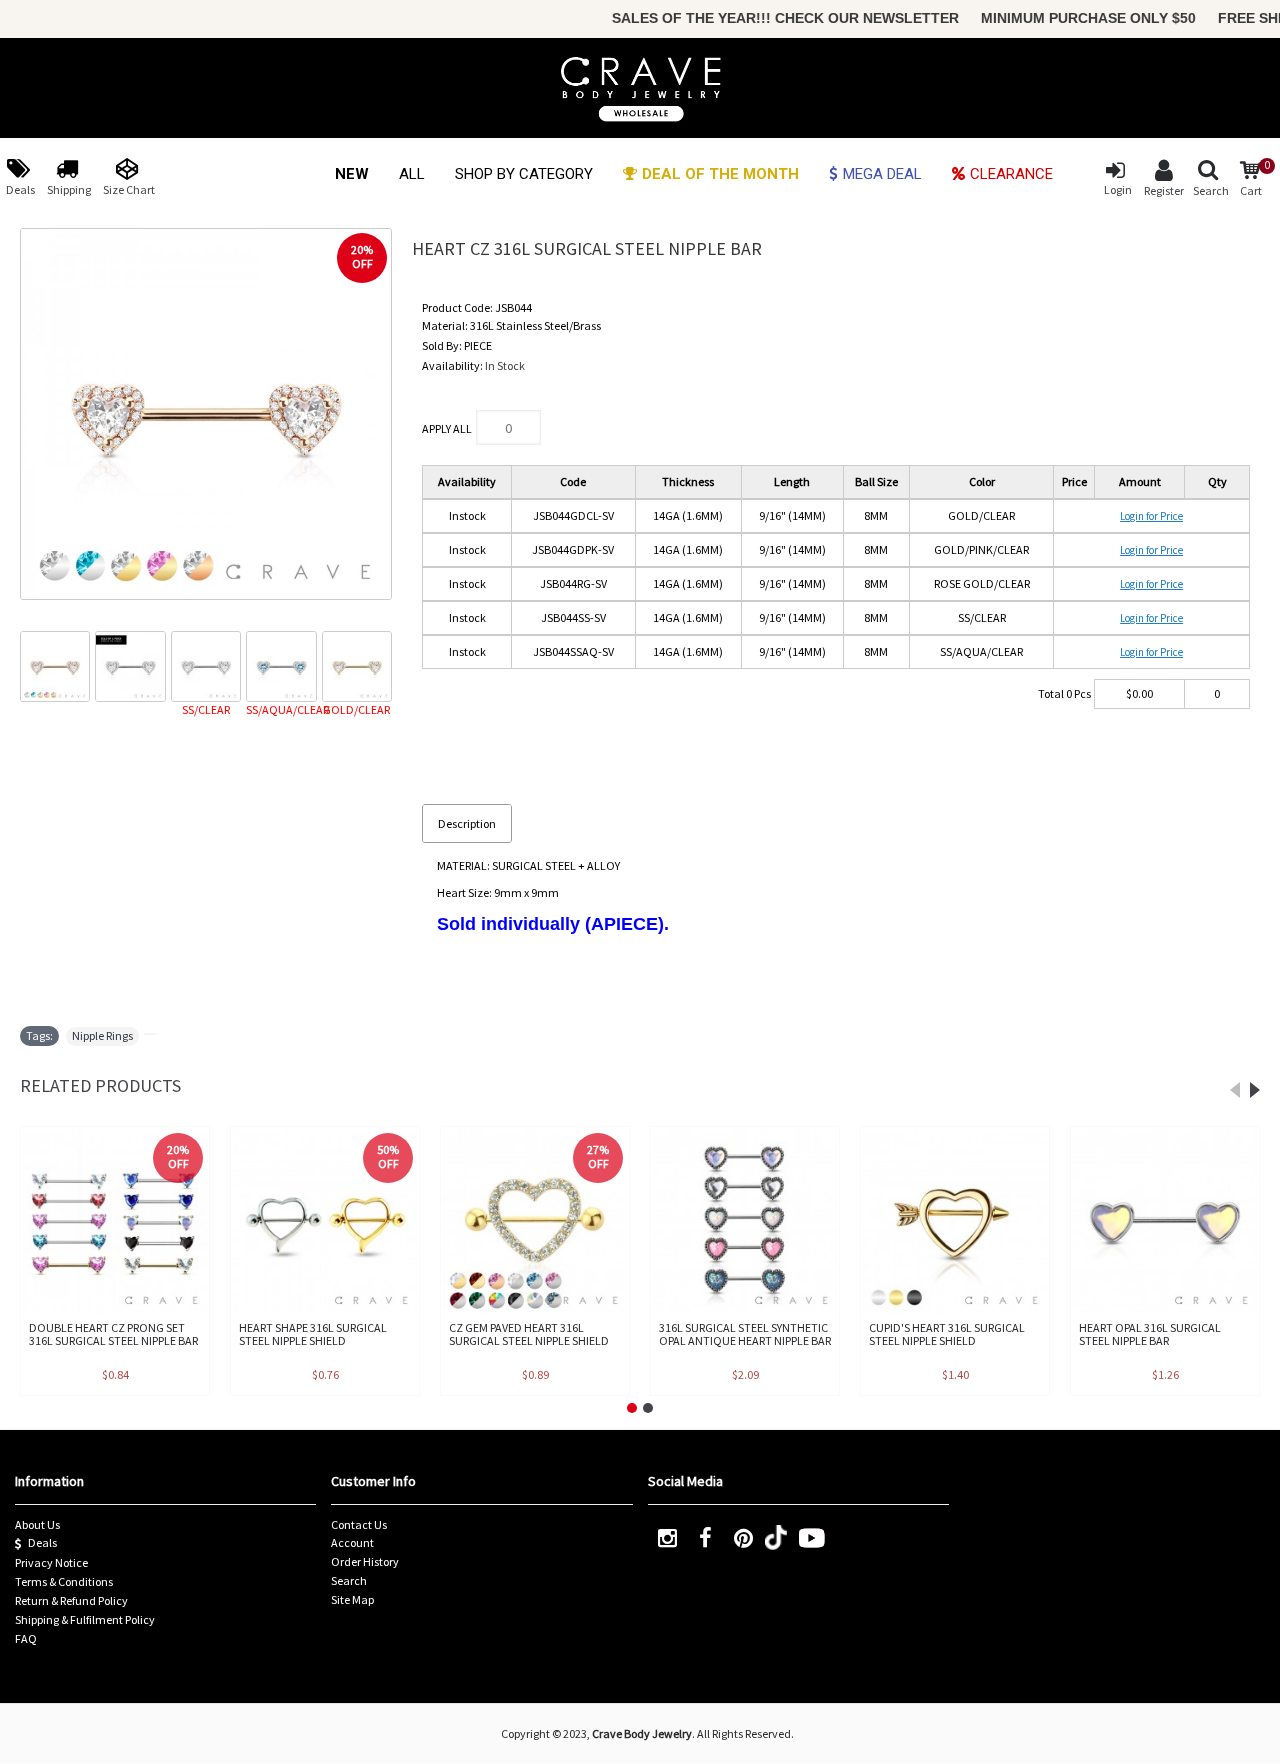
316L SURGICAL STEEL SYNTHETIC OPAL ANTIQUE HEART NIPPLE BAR (745, 1334)
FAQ (26, 1638)
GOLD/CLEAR (356, 709)
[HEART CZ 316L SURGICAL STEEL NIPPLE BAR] (206, 414)
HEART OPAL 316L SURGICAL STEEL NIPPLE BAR (1150, 1334)
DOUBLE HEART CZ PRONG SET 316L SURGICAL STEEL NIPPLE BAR (113, 1334)
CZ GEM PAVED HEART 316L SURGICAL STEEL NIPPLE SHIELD (529, 1334)
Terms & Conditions (64, 1581)
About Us (37, 1524)
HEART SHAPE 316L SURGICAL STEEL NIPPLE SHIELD (313, 1334)
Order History (365, 1561)
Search (349, 1580)
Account (352, 1542)
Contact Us (359, 1524)
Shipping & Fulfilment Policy (85, 1619)
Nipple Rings (102, 1035)
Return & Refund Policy (71, 1600)
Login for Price (1151, 516)
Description (467, 823)
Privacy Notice (51, 1562)
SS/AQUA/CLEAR (281, 709)
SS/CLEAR (206, 709)
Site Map (352, 1599)
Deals (42, 1542)
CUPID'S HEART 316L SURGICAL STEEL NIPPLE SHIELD (947, 1334)
